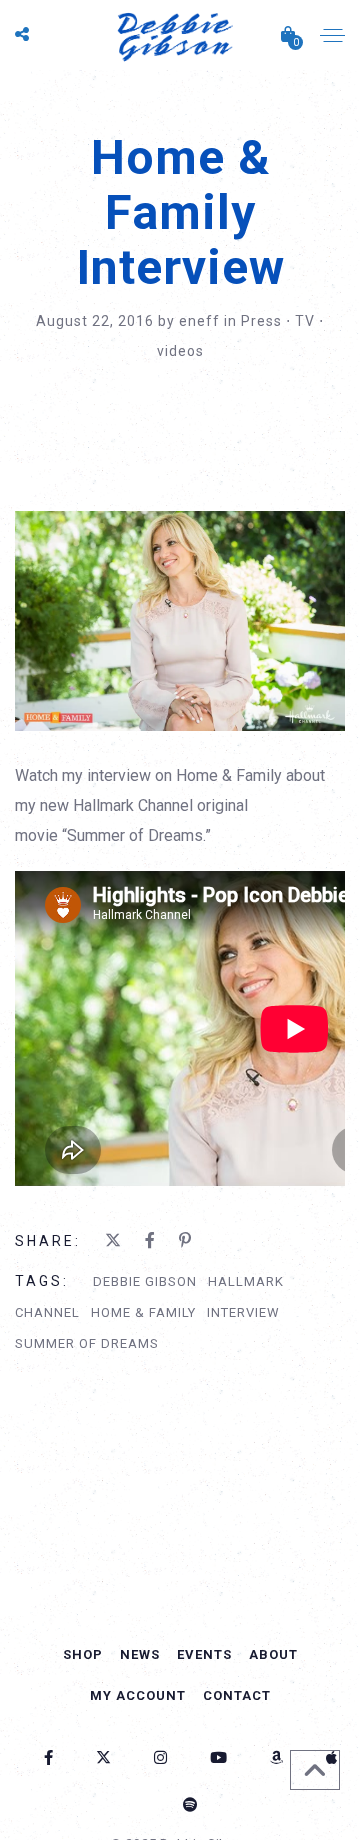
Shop (83, 1654)
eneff (201, 321)
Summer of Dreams (87, 1343)
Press (261, 321)
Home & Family (143, 1312)
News (140, 1654)
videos (180, 351)
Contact (237, 1695)
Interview (243, 1312)
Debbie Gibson (145, 1281)
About (273, 1654)
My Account (138, 1695)
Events (204, 1654)
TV (305, 321)
